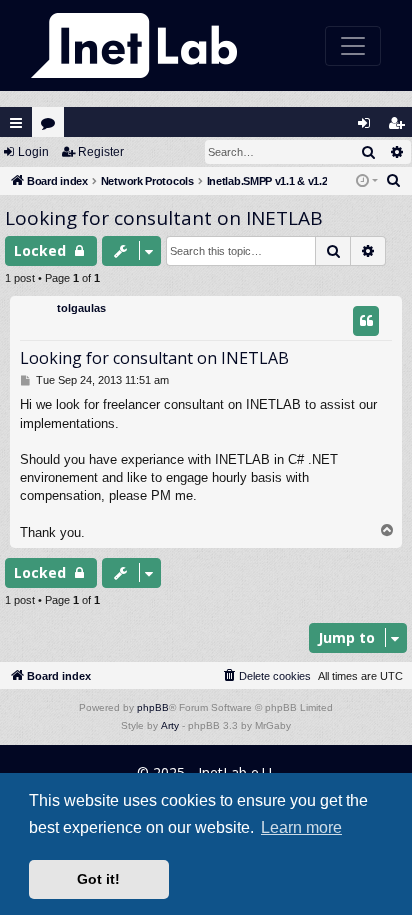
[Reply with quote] (366, 321)
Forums (52, 127)
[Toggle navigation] (353, 46)
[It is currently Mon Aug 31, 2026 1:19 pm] (367, 181)
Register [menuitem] (400, 127)
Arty (170, 725)
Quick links (16, 123)
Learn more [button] (301, 827)
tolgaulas (81, 308)
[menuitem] (394, 181)
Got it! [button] (98, 879)
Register (101, 152)
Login (33, 152)
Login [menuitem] (368, 127)
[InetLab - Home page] (134, 45)
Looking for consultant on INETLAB (164, 218)
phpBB (153, 707)
